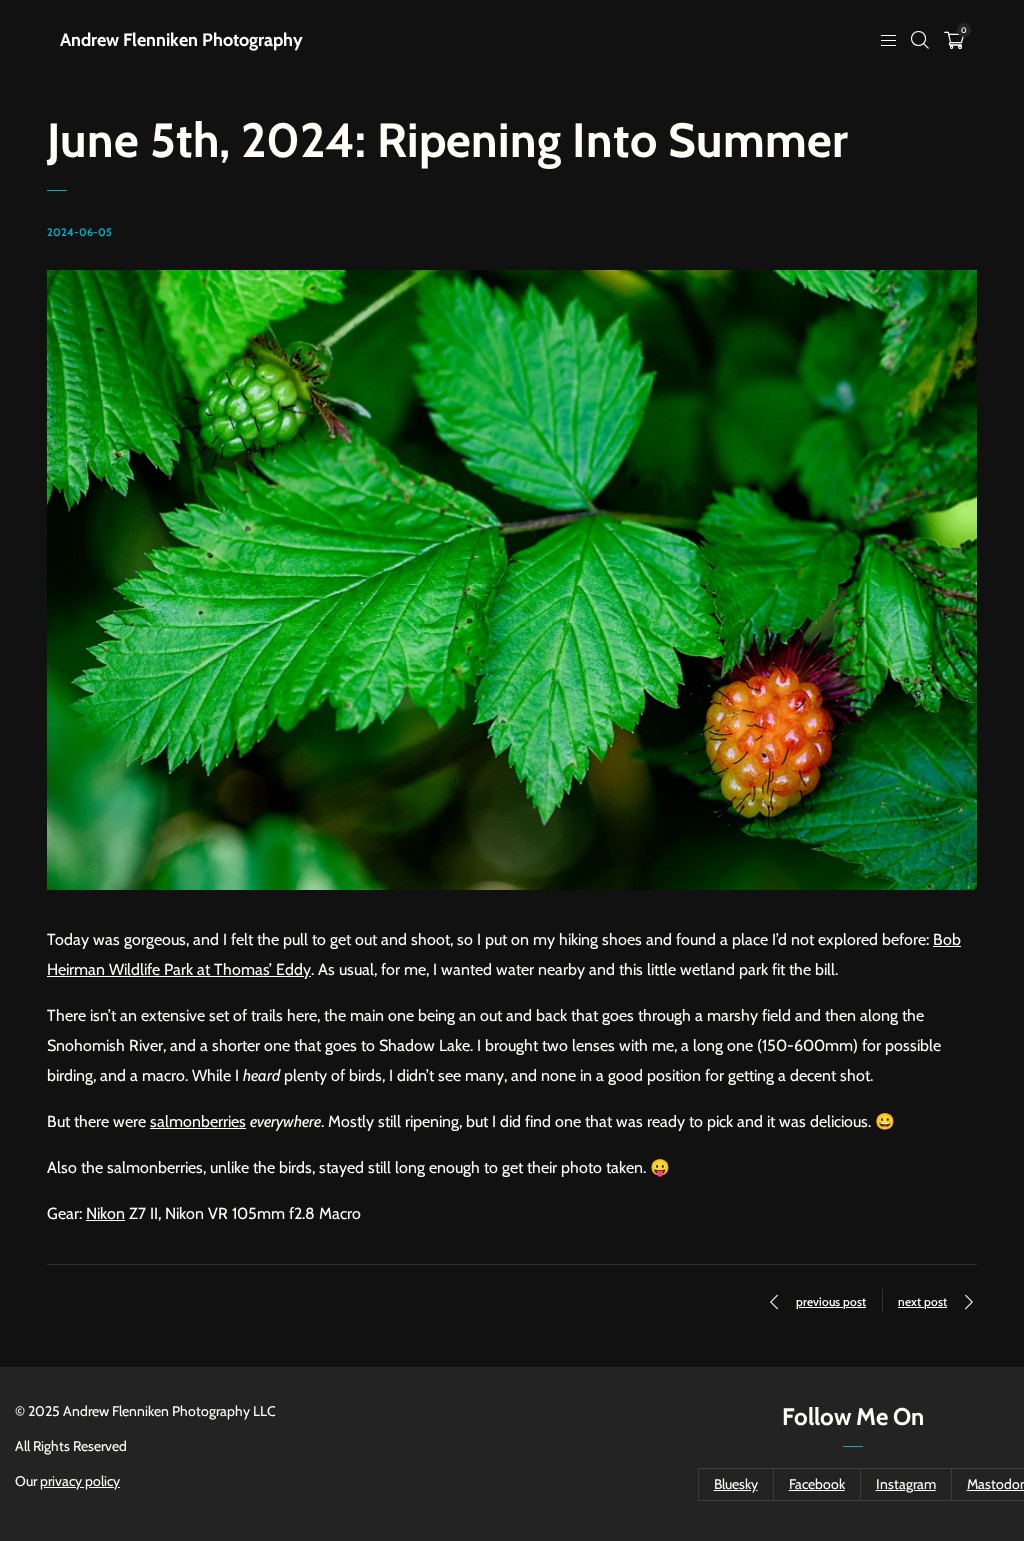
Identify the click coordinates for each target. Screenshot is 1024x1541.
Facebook (817, 1484)
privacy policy (80, 1481)
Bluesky (736, 1484)
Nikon (105, 1213)
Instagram (906, 1484)
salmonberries (198, 1121)
